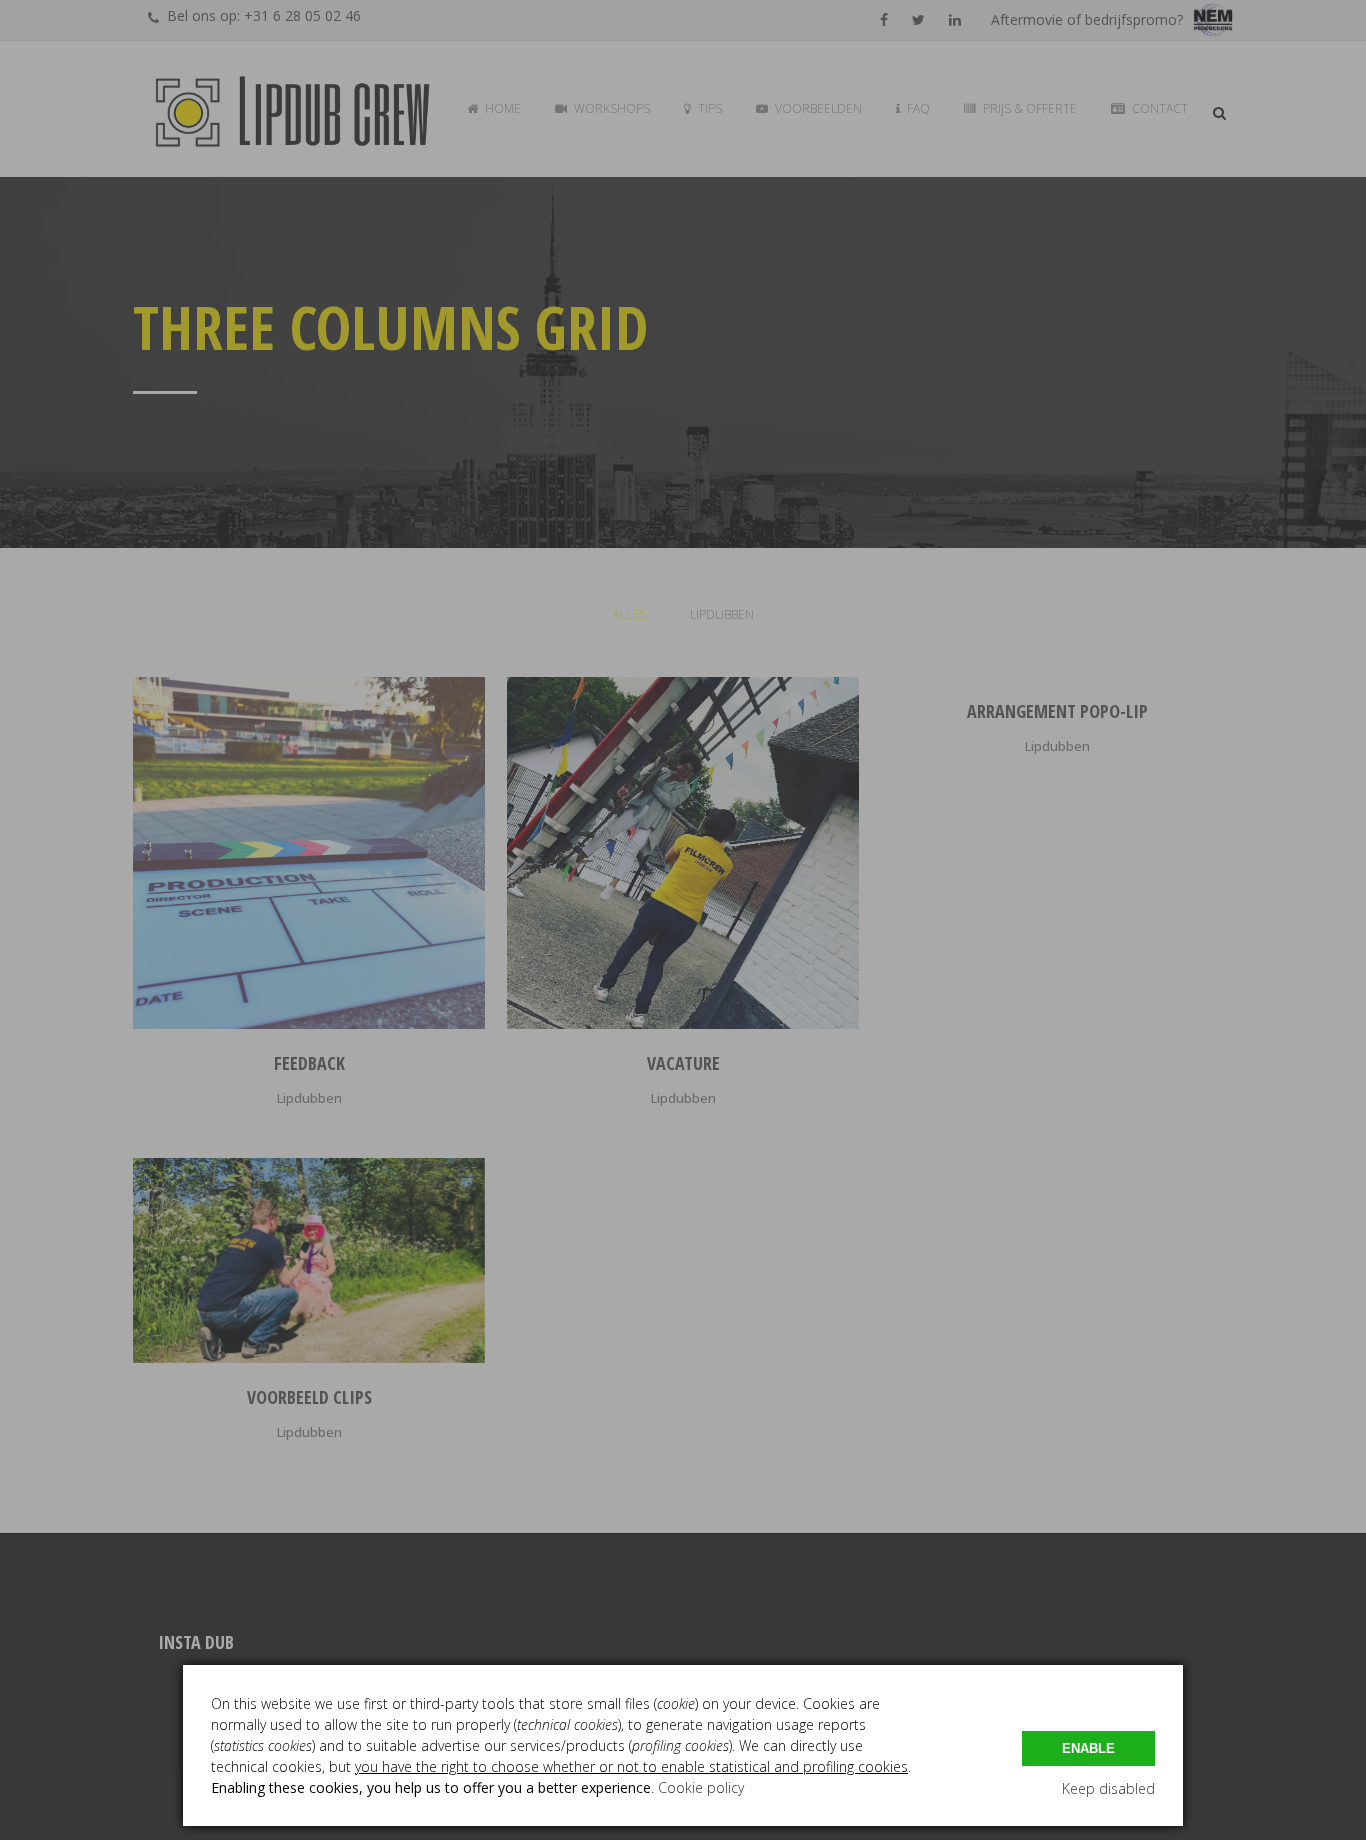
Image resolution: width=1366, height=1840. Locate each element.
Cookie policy (701, 1787)
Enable (1088, 1748)
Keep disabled (1108, 1788)
